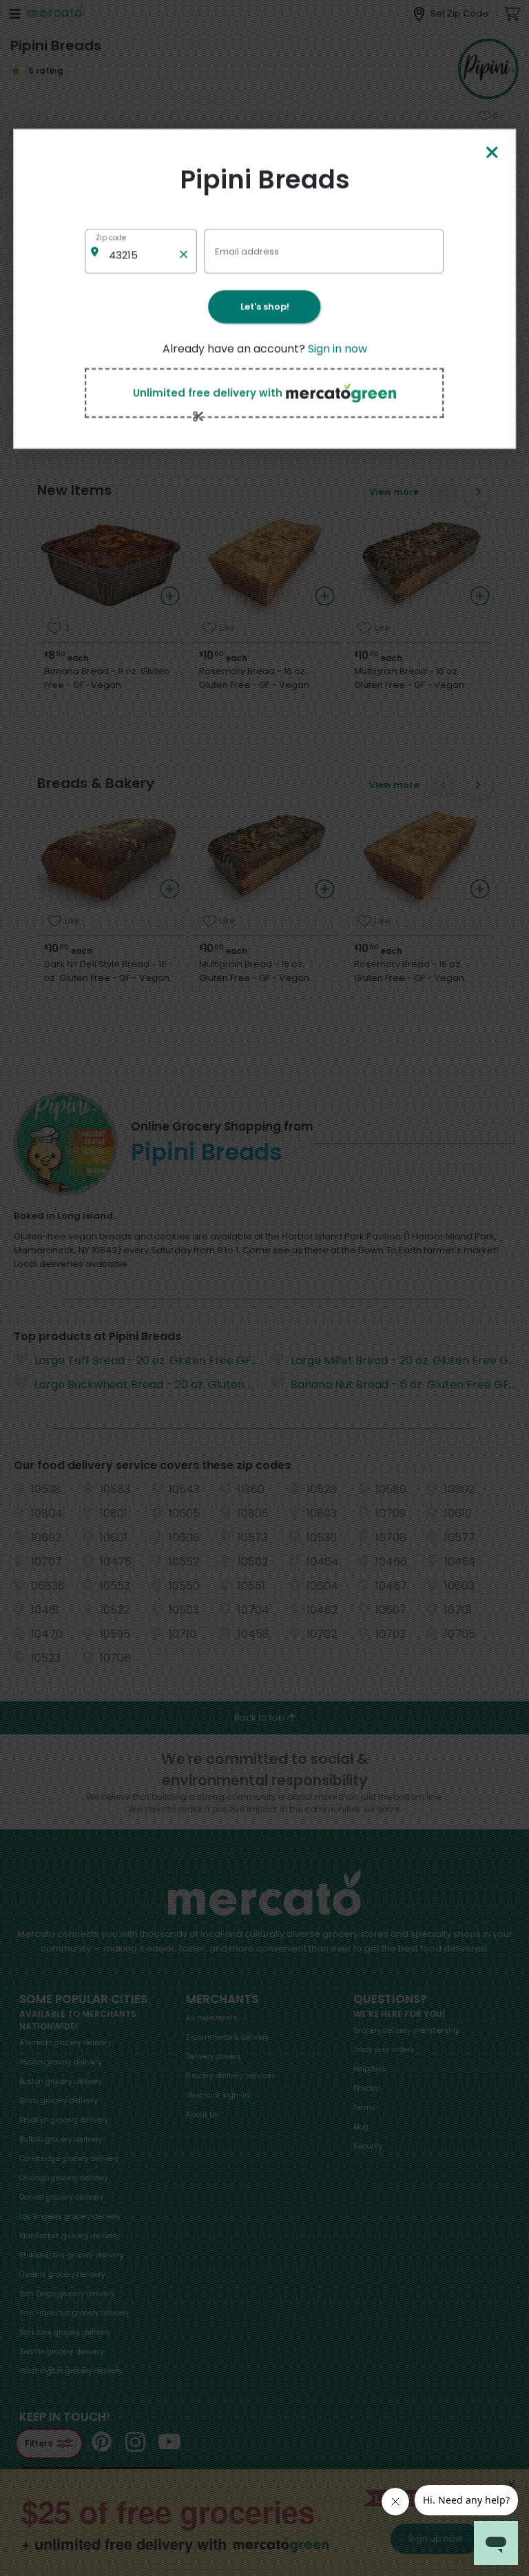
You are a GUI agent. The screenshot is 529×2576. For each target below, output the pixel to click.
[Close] (492, 153)
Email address (247, 251)
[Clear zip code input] (184, 251)
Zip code (111, 237)
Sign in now (338, 348)
